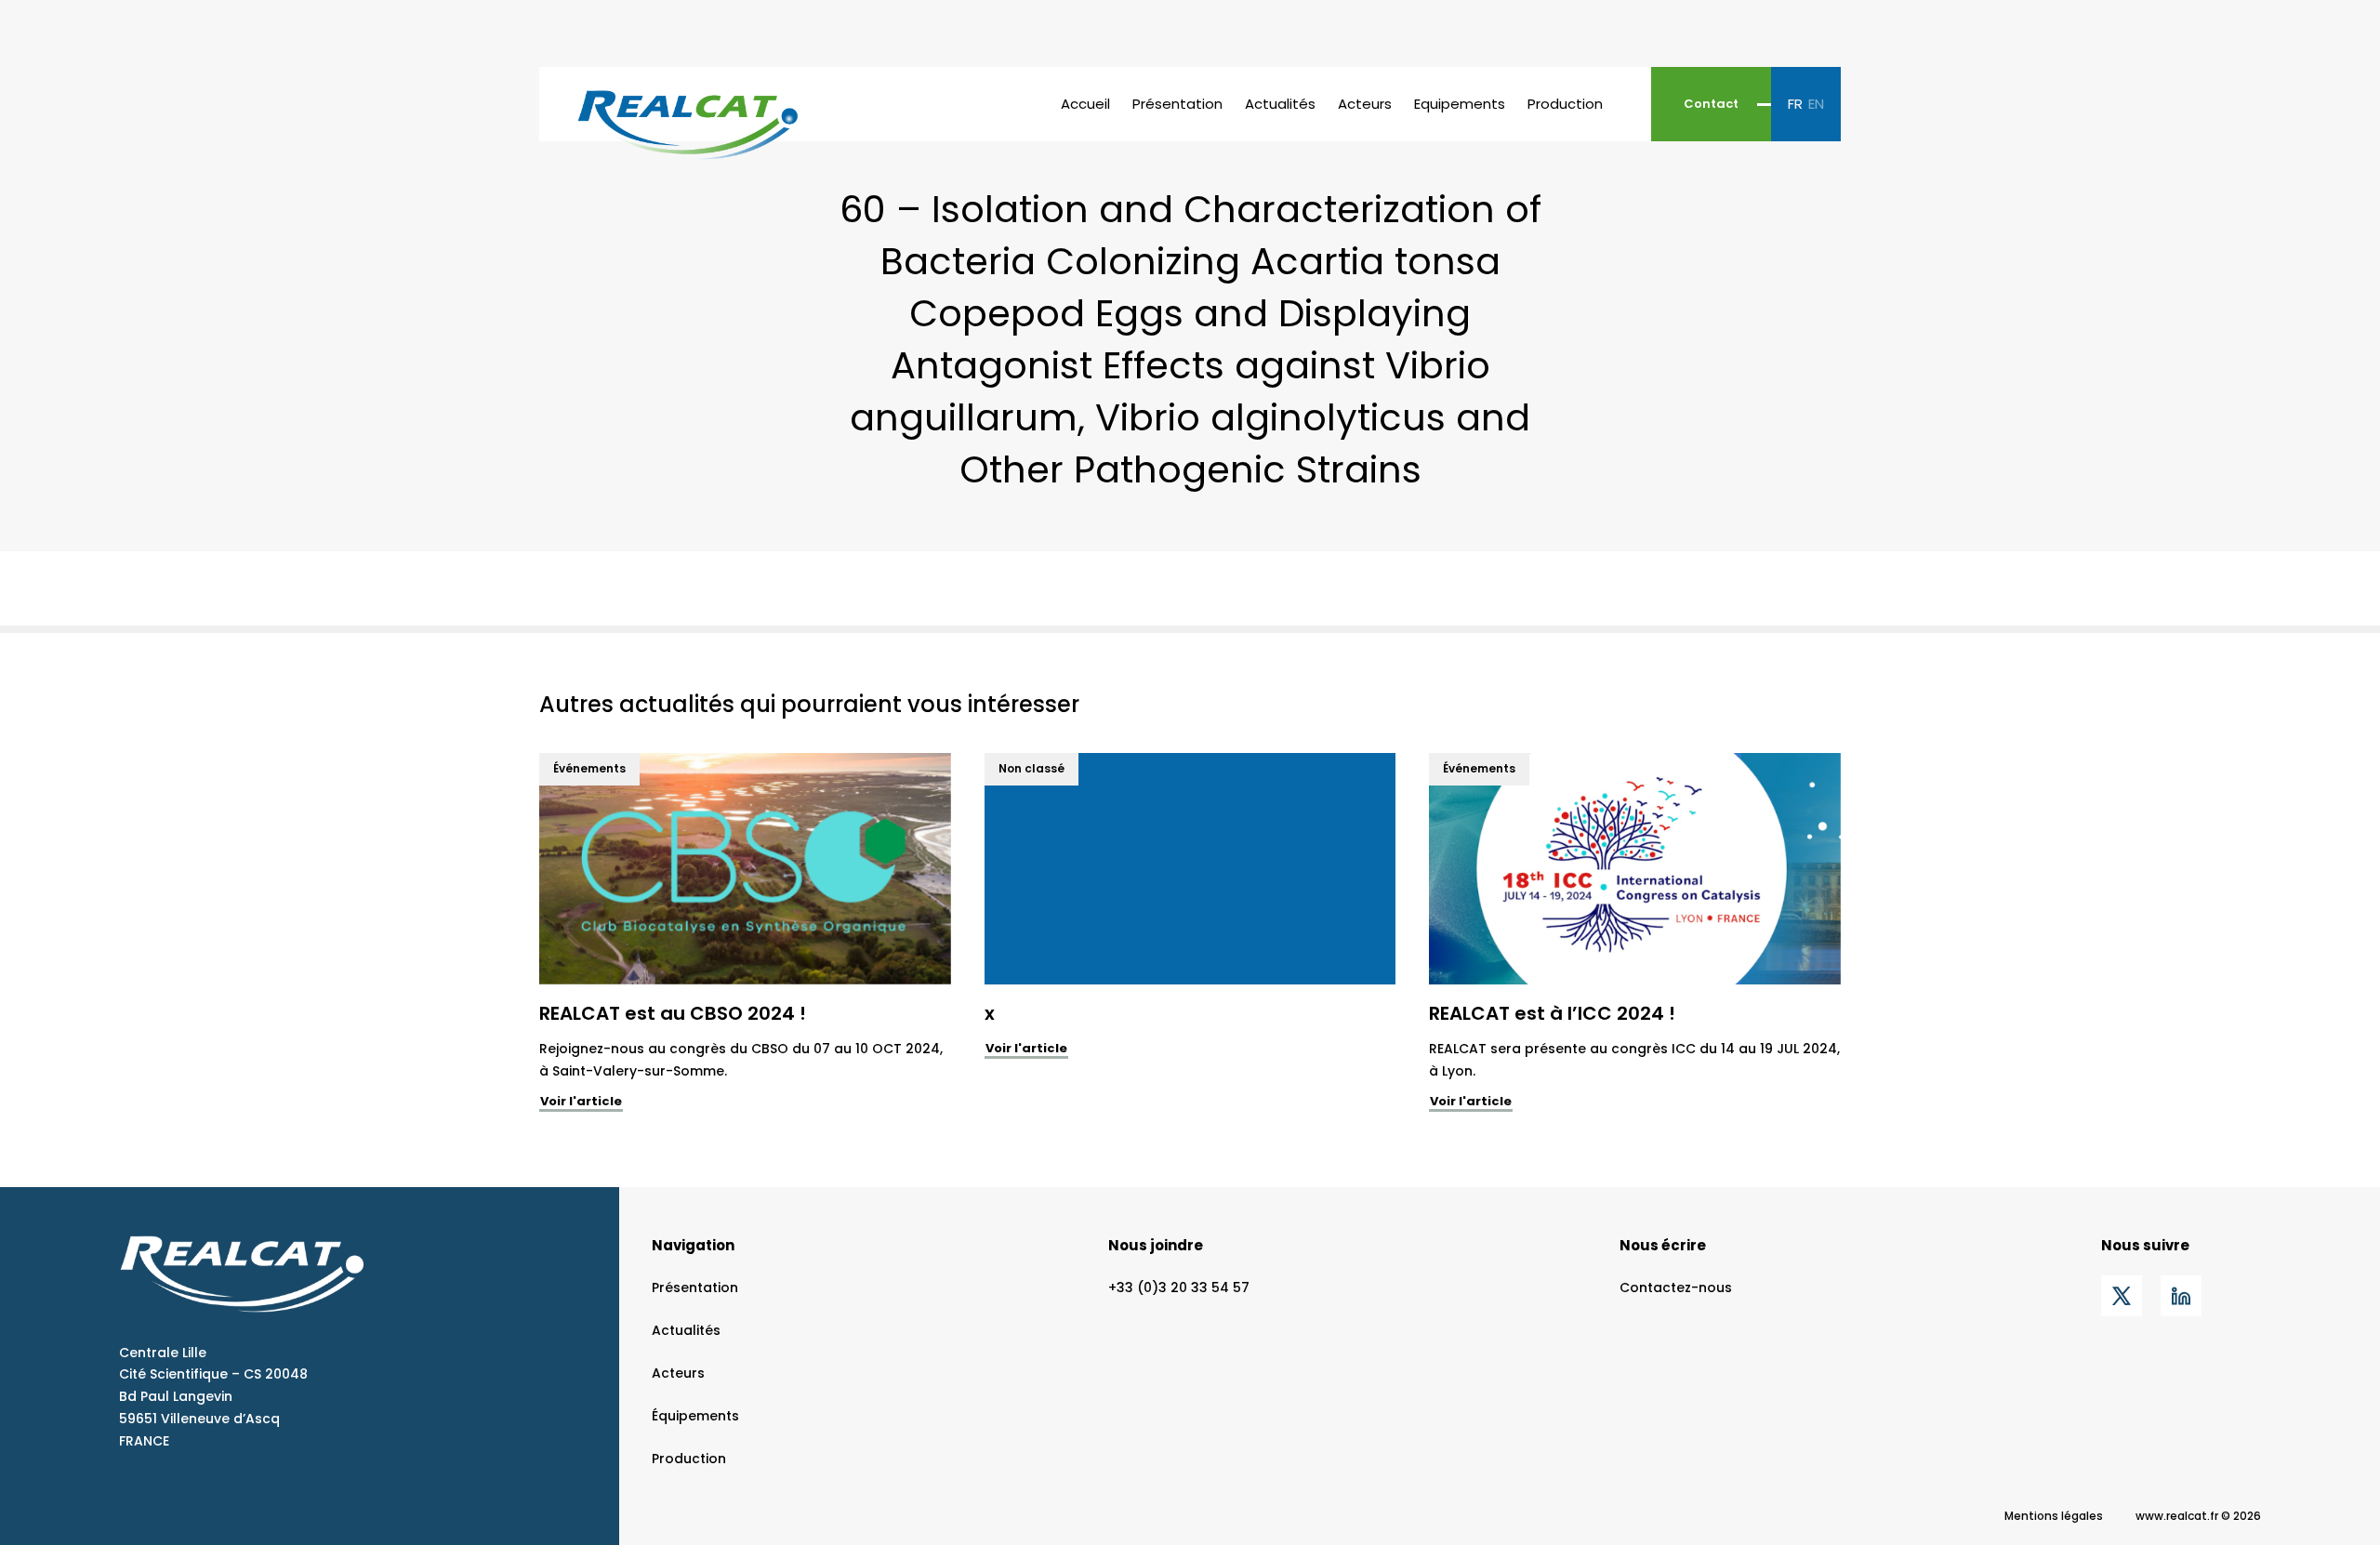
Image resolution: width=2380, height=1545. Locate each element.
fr (1795, 104)
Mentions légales (2054, 1516)
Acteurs (1365, 104)
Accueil (1085, 104)
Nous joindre (1156, 1245)
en (1816, 104)
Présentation (1177, 104)
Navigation (693, 1245)
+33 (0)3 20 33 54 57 (1179, 1287)
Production (1565, 104)
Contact (1711, 104)
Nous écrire (1663, 1245)
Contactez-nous (1676, 1287)
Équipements (695, 1416)
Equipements (1460, 104)
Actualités (1280, 104)
